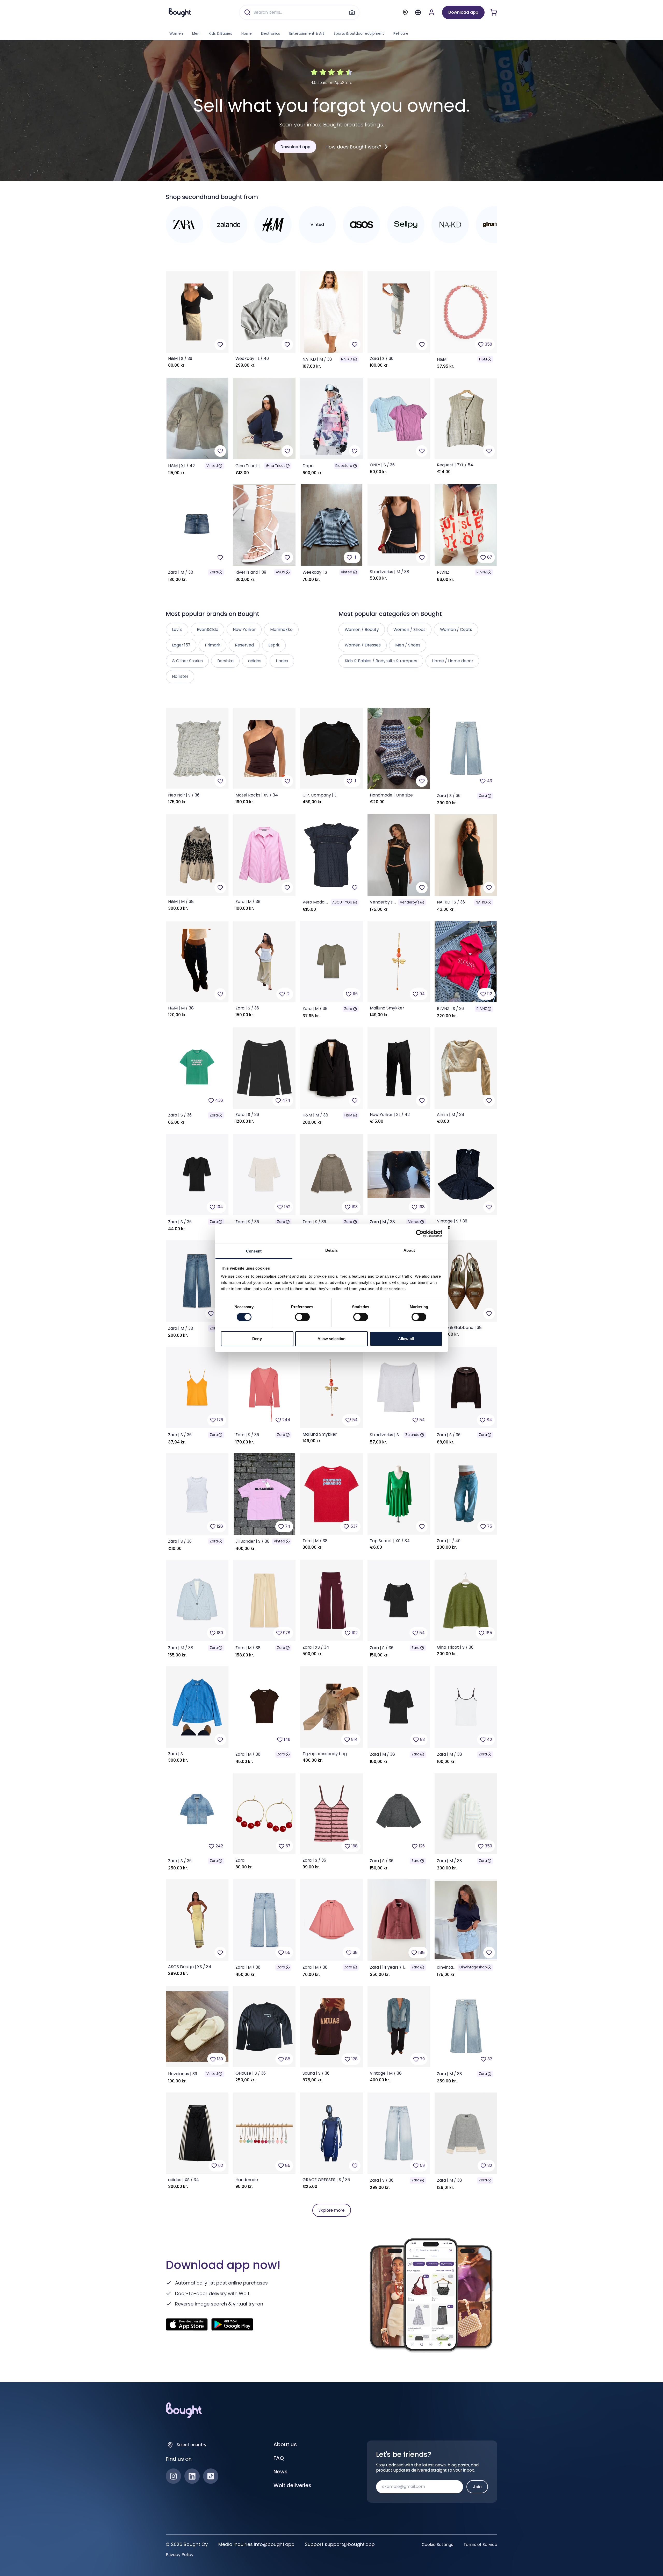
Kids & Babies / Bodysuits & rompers (381, 661)
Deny (257, 1339)
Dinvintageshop (473, 1967)
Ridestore (344, 466)
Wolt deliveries (292, 2485)
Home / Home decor (452, 661)
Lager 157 (181, 645)
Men (196, 34)
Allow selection (332, 1339)
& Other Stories (187, 661)
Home (247, 34)
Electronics (271, 34)
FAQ (279, 2458)
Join (477, 2487)
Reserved (244, 645)
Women (176, 34)
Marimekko (281, 629)
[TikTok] (211, 2476)
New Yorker (244, 629)
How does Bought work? (354, 147)
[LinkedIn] (192, 2476)
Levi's (177, 629)
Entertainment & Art (307, 34)
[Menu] (418, 12)
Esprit (274, 645)
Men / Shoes (408, 645)
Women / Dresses (363, 645)
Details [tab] (332, 1250)
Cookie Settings (437, 2545)
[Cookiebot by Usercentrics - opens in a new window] (420, 1233)
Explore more (331, 2210)
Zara (214, 572)
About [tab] (409, 1250)
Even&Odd (208, 629)
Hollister (180, 676)
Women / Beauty (362, 629)
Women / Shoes (409, 629)
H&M (483, 359)
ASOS (280, 572)
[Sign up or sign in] (432, 12)
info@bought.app (274, 2544)
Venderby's (410, 902)
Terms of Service (480, 2545)
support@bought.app (350, 2544)
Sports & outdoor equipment (359, 34)
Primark (213, 645)
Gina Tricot (276, 466)
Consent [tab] (254, 1251)
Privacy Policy (180, 2555)
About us (285, 2444)
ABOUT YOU (342, 902)
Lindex (282, 661)
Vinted (212, 466)
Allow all (406, 1339)
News (280, 2472)
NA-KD (347, 359)
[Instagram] (173, 2476)
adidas (255, 661)
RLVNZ (482, 572)
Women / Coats (456, 629)
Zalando (412, 1435)
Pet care (401, 34)
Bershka (225, 661)
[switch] (302, 1317)
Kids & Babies (220, 34)
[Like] (220, 344)
